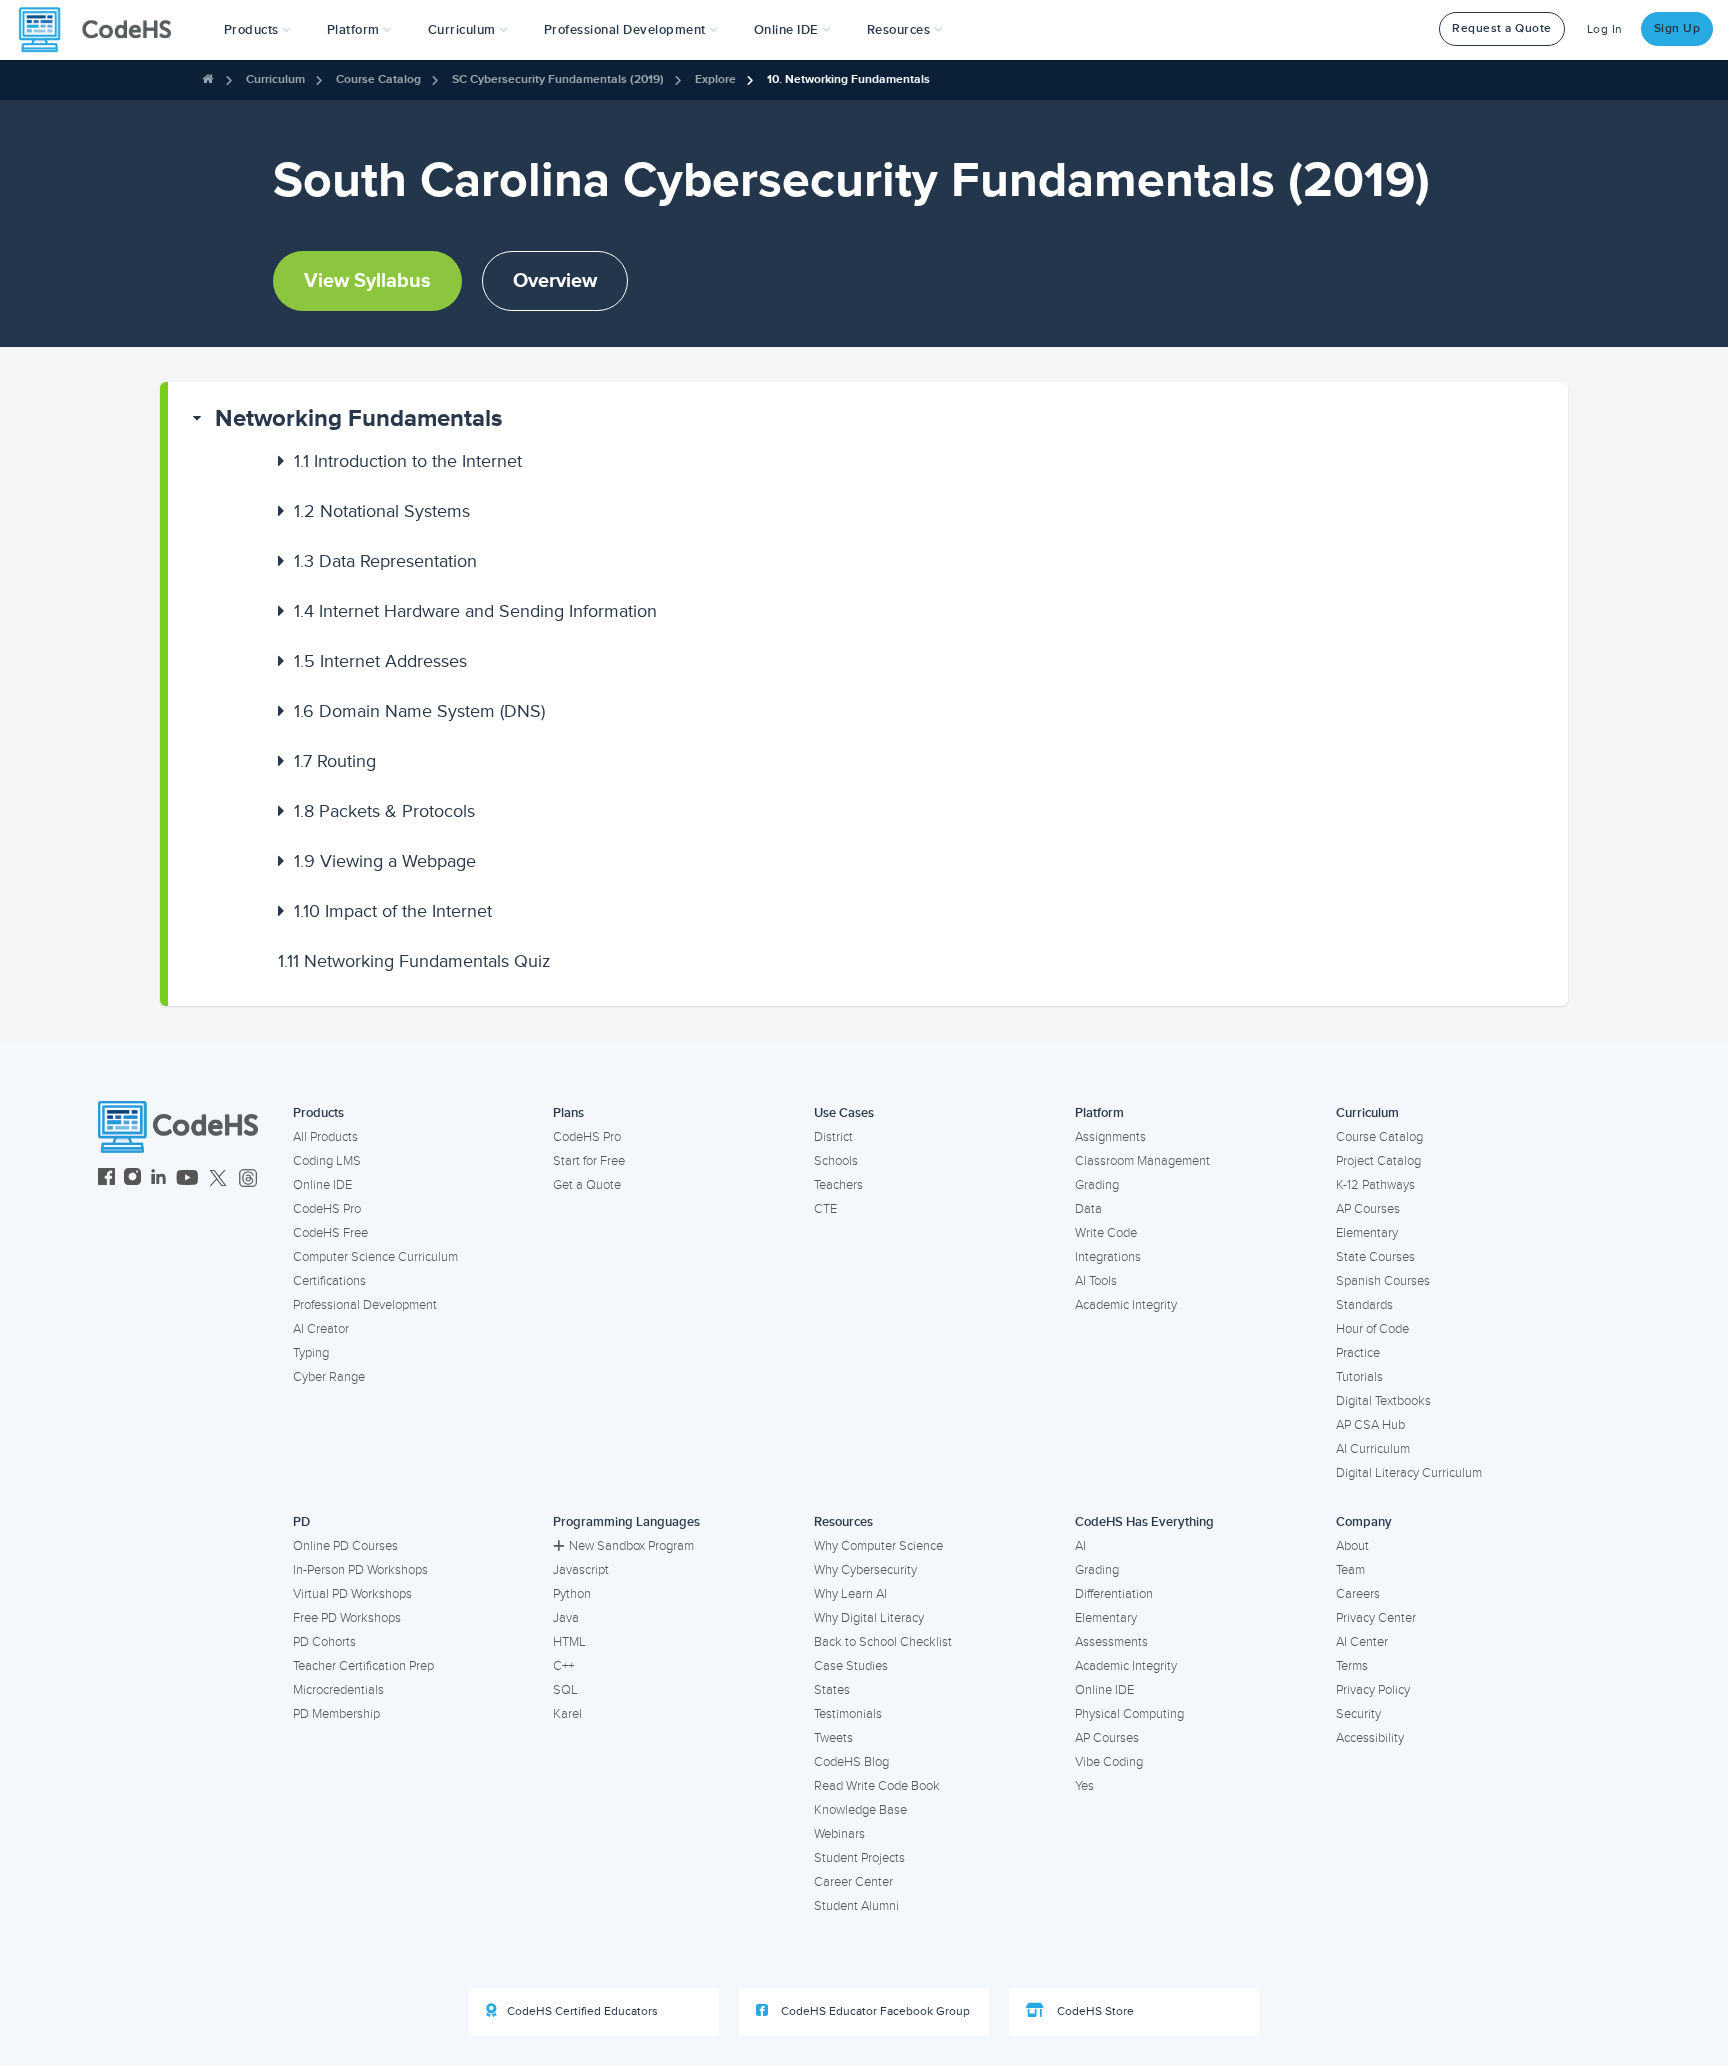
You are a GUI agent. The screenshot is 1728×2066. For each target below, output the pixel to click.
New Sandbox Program (631, 1546)
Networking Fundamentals (358, 418)
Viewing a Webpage (385, 861)
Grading (1097, 1185)
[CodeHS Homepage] (103, 30)
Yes (1084, 1786)
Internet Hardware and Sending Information (475, 611)
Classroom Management (1142, 1161)
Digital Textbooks (1383, 1401)
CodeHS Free (330, 1233)
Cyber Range (329, 1377)
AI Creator (321, 1329)
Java (566, 1618)
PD (301, 1522)
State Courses (1375, 1257)
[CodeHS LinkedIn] (158, 1179)
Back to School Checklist (883, 1642)
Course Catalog (378, 79)
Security (1358, 1714)
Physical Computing (1129, 1714)
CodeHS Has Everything (1144, 1522)
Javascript (581, 1570)
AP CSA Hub (1370, 1425)
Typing (311, 1353)
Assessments (1111, 1642)
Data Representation (385, 561)
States (832, 1690)
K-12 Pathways (1375, 1185)
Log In (1605, 29)
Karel (567, 1714)
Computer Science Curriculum (375, 1257)
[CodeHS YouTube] (187, 1179)
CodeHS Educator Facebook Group (874, 2011)
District (833, 1137)
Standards (1364, 1305)
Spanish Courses (1383, 1281)
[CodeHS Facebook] (106, 1179)
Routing (335, 761)
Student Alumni (856, 1906)
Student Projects (859, 1858)
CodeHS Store (1094, 2011)
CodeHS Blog (851, 1762)
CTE (825, 1209)
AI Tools (1096, 1281)
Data (1088, 1209)
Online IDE (322, 1185)
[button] (257, 30)
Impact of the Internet (393, 911)
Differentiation (1114, 1594)
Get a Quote (587, 1185)
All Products (325, 1137)
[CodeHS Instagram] (132, 1179)
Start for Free (589, 1161)
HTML (569, 1642)
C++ (563, 1666)
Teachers (838, 1185)
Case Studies (851, 1666)
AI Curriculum (1373, 1449)
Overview (555, 281)
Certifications (329, 1281)
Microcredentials (338, 1690)
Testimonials (848, 1714)
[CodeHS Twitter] (218, 1179)
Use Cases (844, 1113)
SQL (565, 1690)
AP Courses (1368, 1209)
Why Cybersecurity (865, 1570)
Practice (1358, 1353)
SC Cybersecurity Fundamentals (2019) (558, 79)
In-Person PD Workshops (360, 1570)
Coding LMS (327, 1161)
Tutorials (1359, 1377)
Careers (1358, 1594)
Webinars (839, 1834)
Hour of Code (1372, 1329)
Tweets (833, 1738)
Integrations (1108, 1257)
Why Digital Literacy (869, 1618)
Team (1350, 1570)
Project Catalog (1378, 1161)
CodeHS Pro (327, 1209)
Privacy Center (1376, 1618)
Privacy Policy (1373, 1690)
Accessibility (1370, 1738)
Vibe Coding (1109, 1762)
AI (1080, 1546)
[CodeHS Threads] (248, 1179)
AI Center (1362, 1642)
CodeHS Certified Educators (582, 2011)
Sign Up (1677, 28)
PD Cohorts (324, 1642)
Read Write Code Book (877, 1786)
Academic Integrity (1126, 1305)
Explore (715, 79)
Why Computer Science (878, 1546)
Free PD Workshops (347, 1618)
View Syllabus (367, 281)
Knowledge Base (860, 1810)
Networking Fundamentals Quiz (414, 961)
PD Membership (336, 1714)
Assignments (1110, 1137)
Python (572, 1594)
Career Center (853, 1882)
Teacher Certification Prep (363, 1666)
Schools (836, 1161)
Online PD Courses (345, 1546)
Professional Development (365, 1305)
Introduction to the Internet (408, 461)
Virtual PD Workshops (352, 1594)
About (1352, 1546)
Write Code (1106, 1233)
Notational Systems (382, 511)
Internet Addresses (380, 661)
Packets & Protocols (384, 811)
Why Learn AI (850, 1594)
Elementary (1367, 1233)
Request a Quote (1502, 28)
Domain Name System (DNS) (419, 711)
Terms (1352, 1666)
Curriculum (275, 79)
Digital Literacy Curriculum (1409, 1473)
